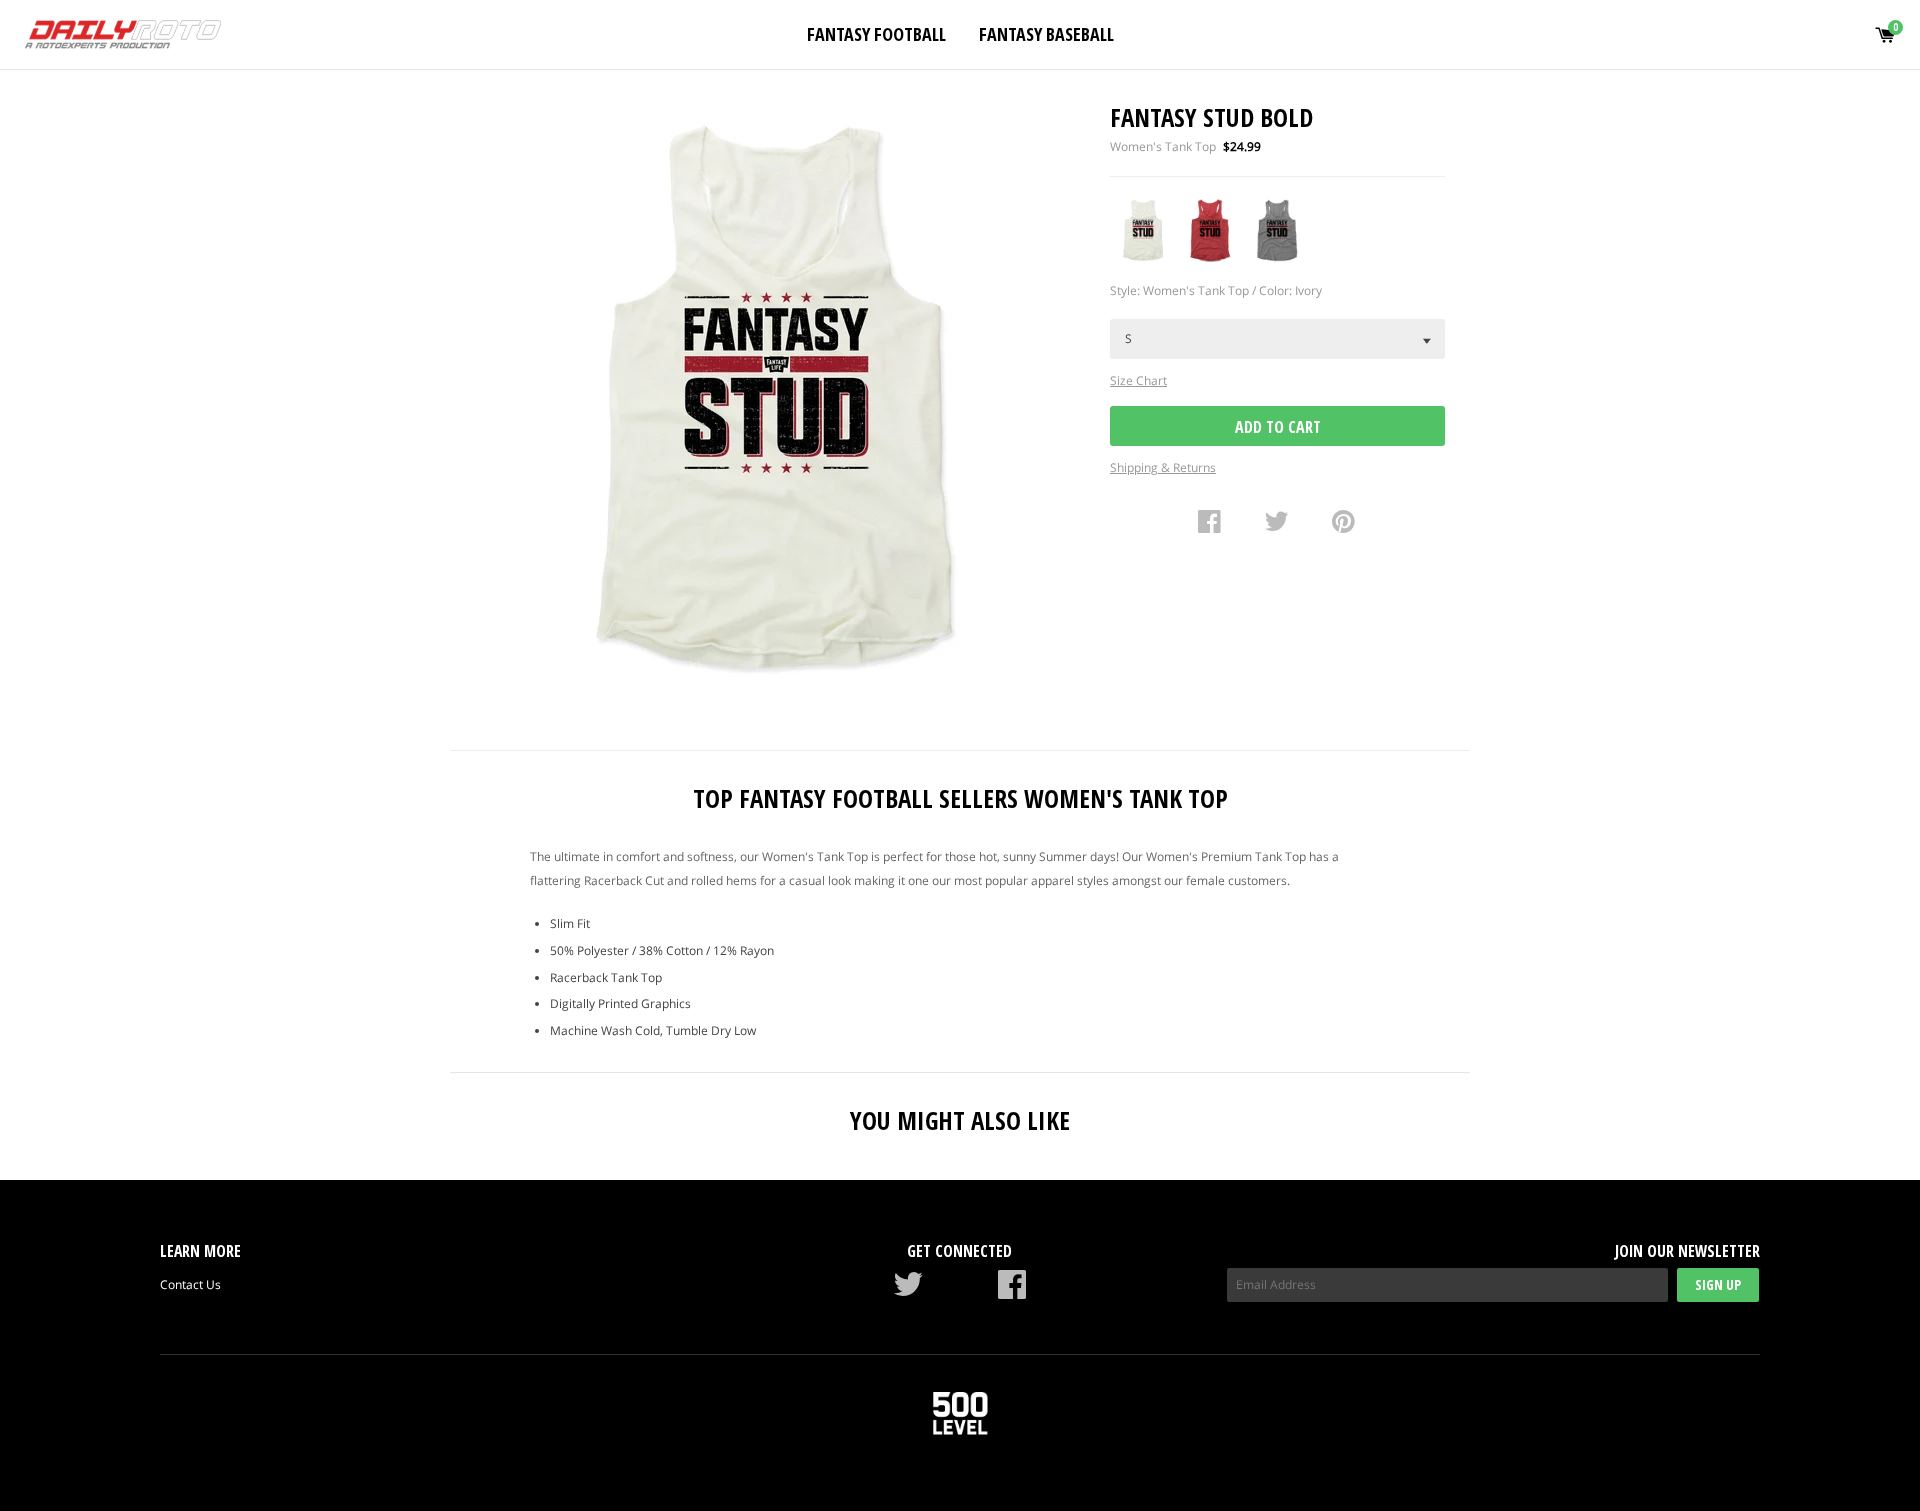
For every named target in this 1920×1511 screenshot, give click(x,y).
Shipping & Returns (1163, 467)
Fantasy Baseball (1046, 34)
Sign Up (1718, 1284)
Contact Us (190, 1284)
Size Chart (1138, 380)
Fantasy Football (876, 34)
